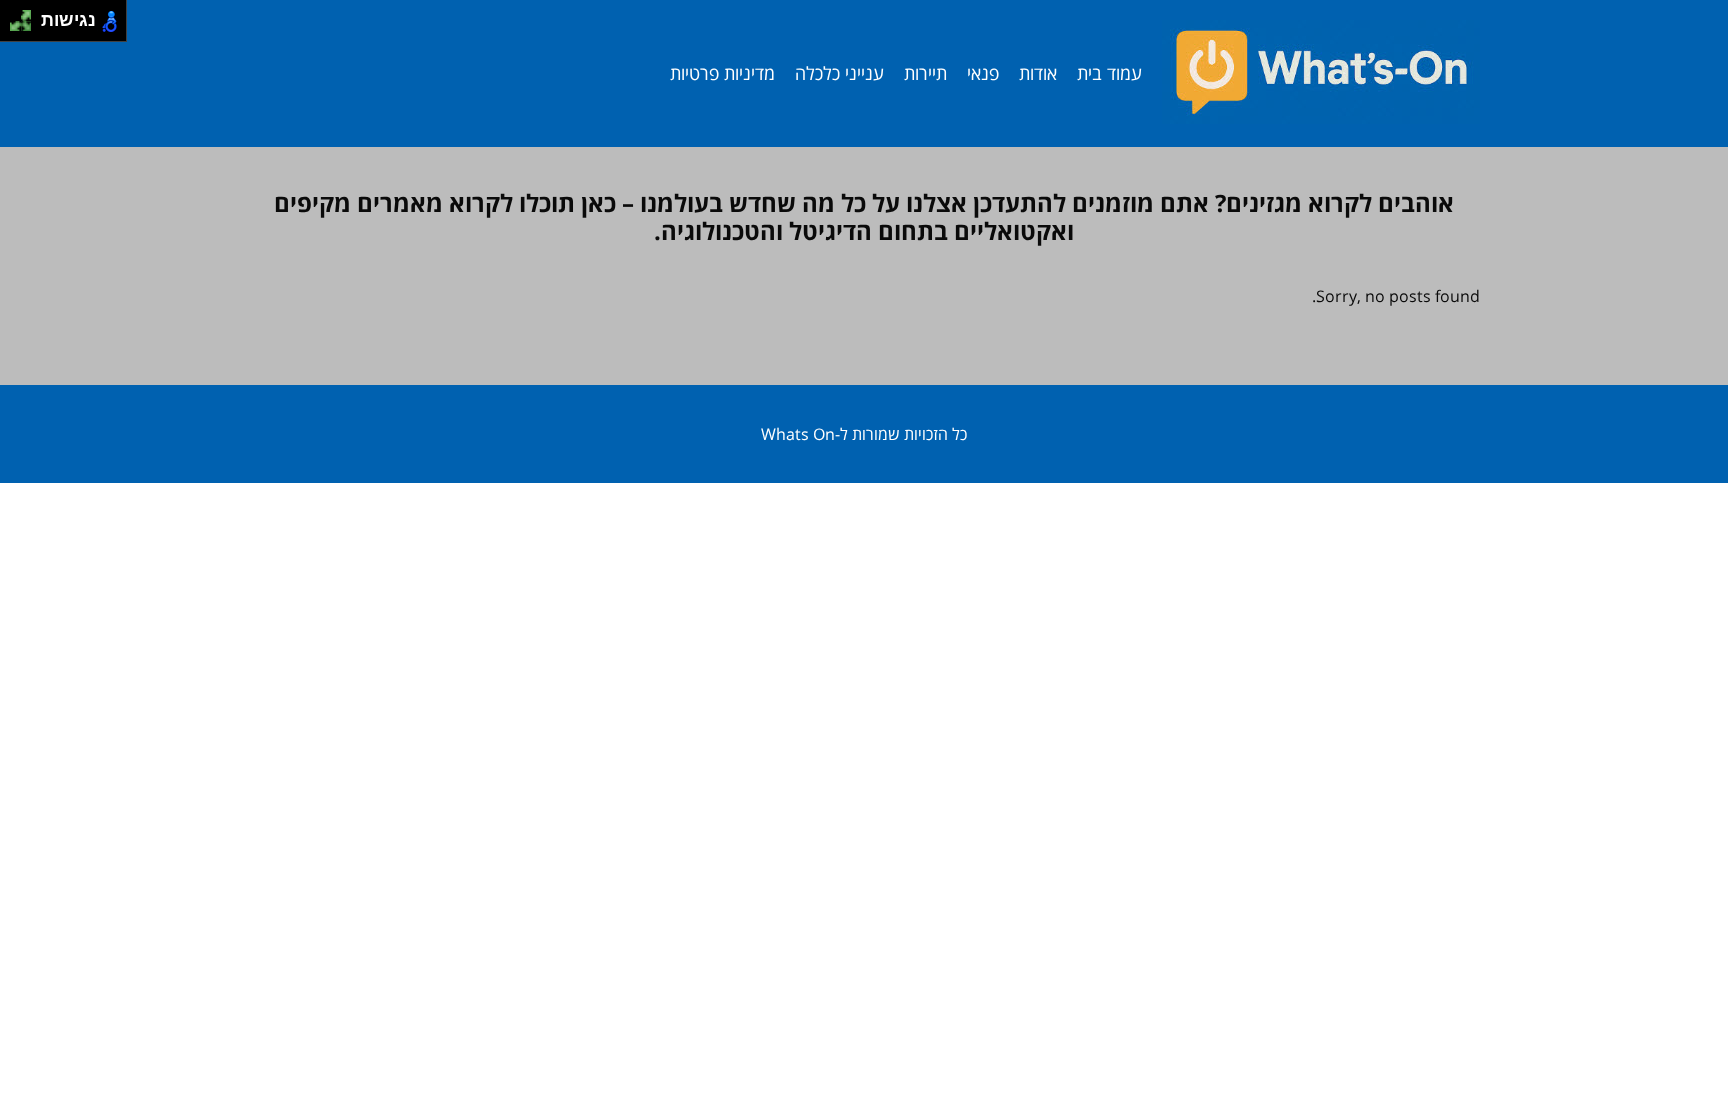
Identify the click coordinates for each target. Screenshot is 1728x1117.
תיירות (925, 73)
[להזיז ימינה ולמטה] (26, 26)
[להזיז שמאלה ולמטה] (15, 26)
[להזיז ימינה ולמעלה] (26, 15)
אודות (1038, 73)
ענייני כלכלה (839, 73)
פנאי (983, 73)
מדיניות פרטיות (722, 73)
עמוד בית (1109, 73)
